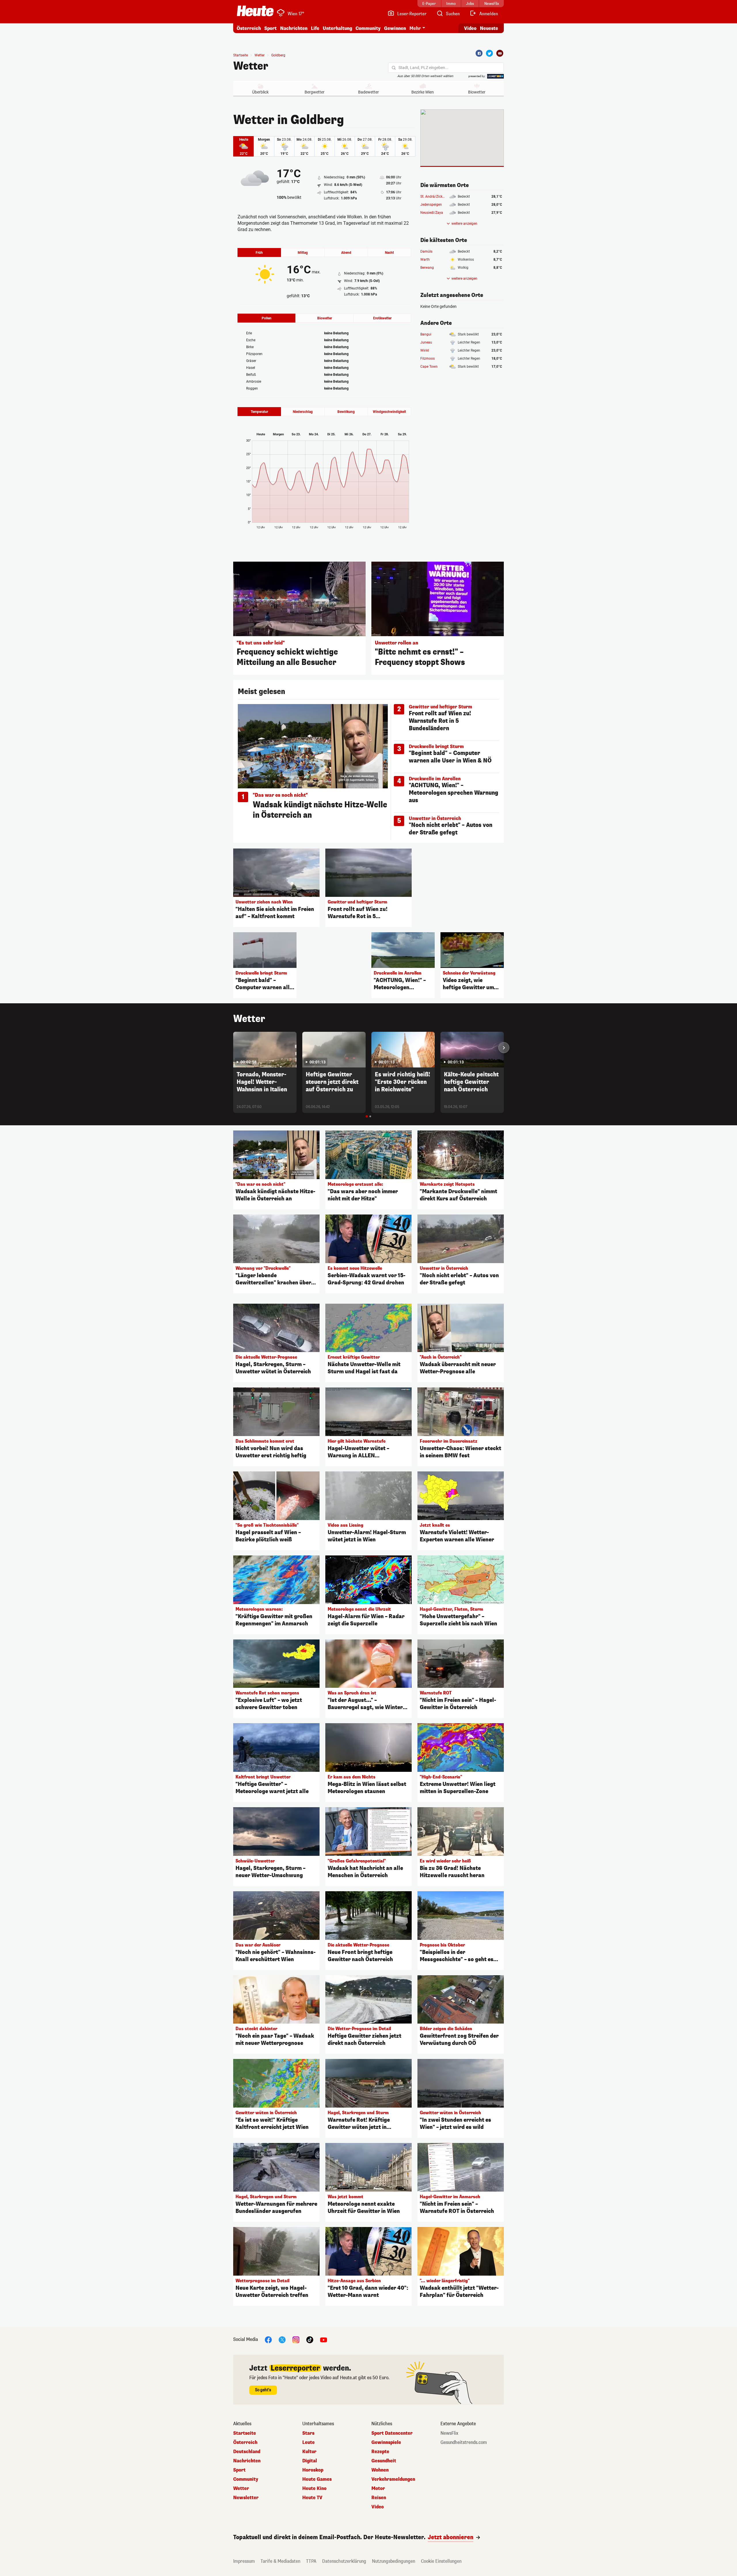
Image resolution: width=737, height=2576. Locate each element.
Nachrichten (247, 2461)
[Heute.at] (255, 11)
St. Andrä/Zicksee (434, 197)
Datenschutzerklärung (344, 2561)
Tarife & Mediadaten (280, 2561)
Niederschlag (303, 412)
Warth (425, 260)
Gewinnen (395, 28)
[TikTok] (310, 2339)
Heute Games (317, 2479)
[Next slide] (504, 1048)
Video (470, 28)
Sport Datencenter (392, 2433)
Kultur (309, 2452)
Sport (270, 28)
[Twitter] (489, 53)
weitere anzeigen (464, 224)
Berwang (427, 268)
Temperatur (259, 412)
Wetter (251, 66)
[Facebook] (479, 53)
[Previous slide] (233, 1048)
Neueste (489, 28)
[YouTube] (324, 2339)
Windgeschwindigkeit (389, 412)
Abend (346, 253)
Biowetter (477, 92)
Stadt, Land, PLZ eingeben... (423, 68)
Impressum (244, 2561)
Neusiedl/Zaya (432, 213)
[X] (282, 2339)
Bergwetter (315, 92)
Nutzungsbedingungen (394, 2561)
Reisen (379, 2498)
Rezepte (380, 2452)
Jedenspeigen (431, 205)
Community (368, 28)
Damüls (426, 251)
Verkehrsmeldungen (393, 2479)
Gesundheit (384, 2461)
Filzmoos (428, 359)
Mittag (303, 253)
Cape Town (429, 367)
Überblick (260, 92)
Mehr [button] (415, 28)
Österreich (249, 28)
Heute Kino (314, 2489)
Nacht (389, 253)
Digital (310, 2461)
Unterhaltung (337, 28)
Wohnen (380, 2470)
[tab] (367, 1116)
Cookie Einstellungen (441, 2561)
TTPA (311, 2561)
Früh (259, 253)
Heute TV (312, 2498)
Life (315, 28)
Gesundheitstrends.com (464, 2442)
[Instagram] (296, 2339)
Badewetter (368, 92)
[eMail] (500, 53)
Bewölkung (346, 412)
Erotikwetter (382, 318)
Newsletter (246, 2498)
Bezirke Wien (423, 92)
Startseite (241, 55)
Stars (308, 2433)
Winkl (425, 350)
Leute (308, 2442)
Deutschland (247, 2452)
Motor (378, 2489)
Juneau (426, 342)
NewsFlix (449, 2433)
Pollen (267, 318)
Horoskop (313, 2470)
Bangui (426, 334)
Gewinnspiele (386, 2442)
